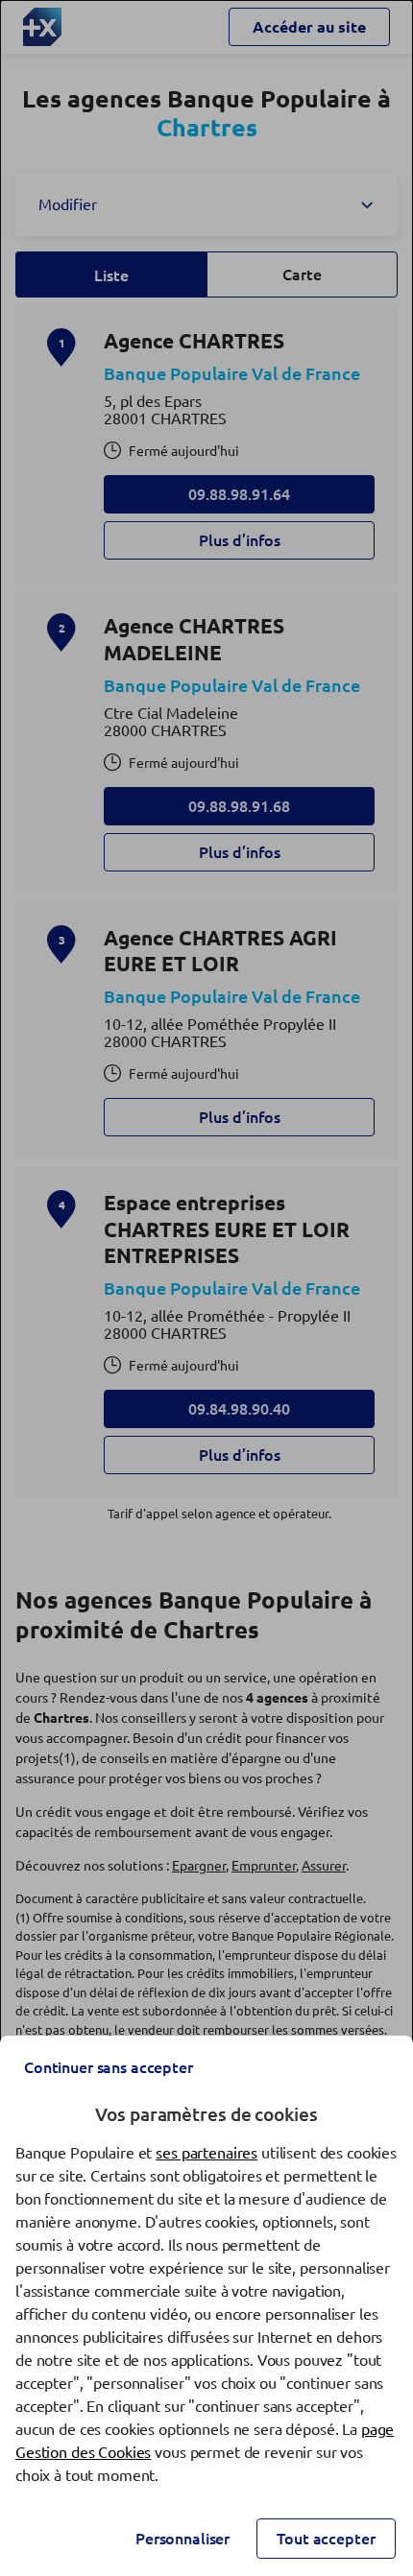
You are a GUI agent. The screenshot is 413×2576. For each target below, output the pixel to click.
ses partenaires (206, 2153)
